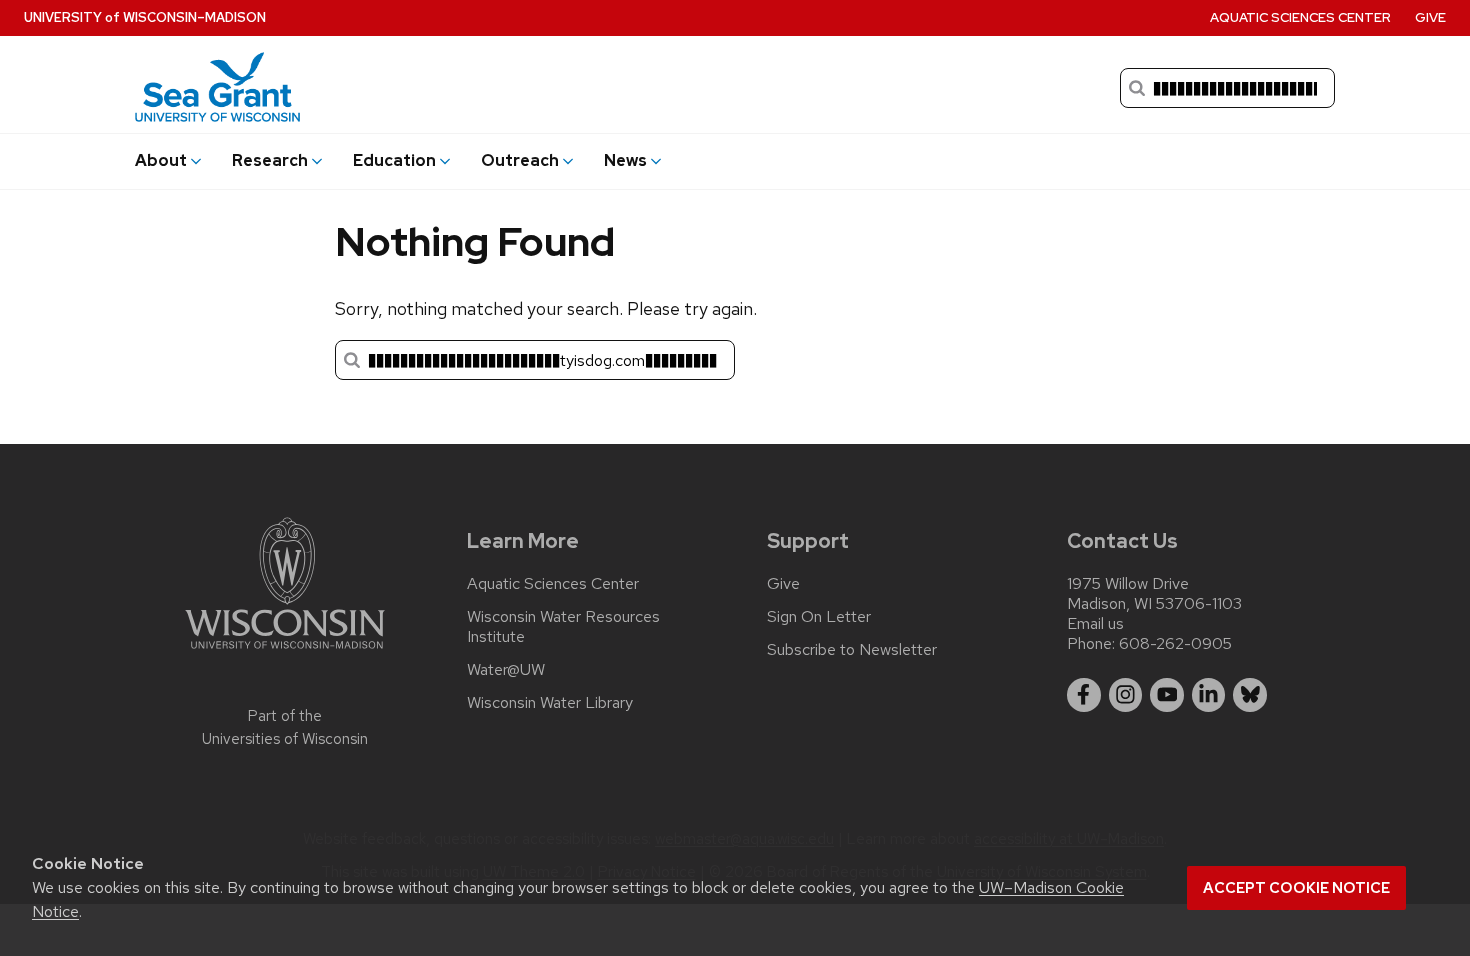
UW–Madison (145, 17)
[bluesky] (1250, 695)
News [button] (625, 160)
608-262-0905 (1175, 643)
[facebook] (1084, 695)
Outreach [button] (520, 160)
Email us (1095, 623)
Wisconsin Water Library (550, 703)
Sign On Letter (819, 617)
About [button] (161, 160)
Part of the (285, 727)
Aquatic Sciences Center (1300, 17)
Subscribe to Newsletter (852, 650)
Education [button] (394, 160)
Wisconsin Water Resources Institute (563, 627)
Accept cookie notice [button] (1296, 888)
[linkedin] (1209, 695)
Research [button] (270, 160)
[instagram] (1126, 695)
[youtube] (1167, 695)
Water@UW (506, 670)
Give (1430, 17)
